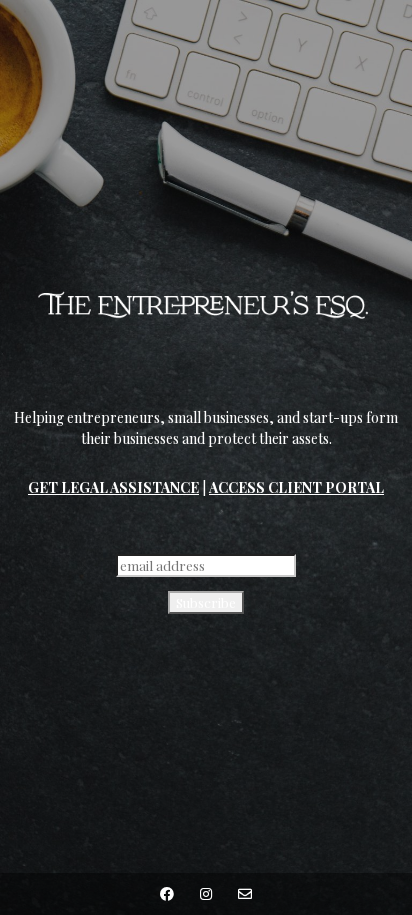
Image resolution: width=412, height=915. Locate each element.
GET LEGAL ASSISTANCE (113, 487)
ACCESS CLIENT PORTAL (296, 487)
